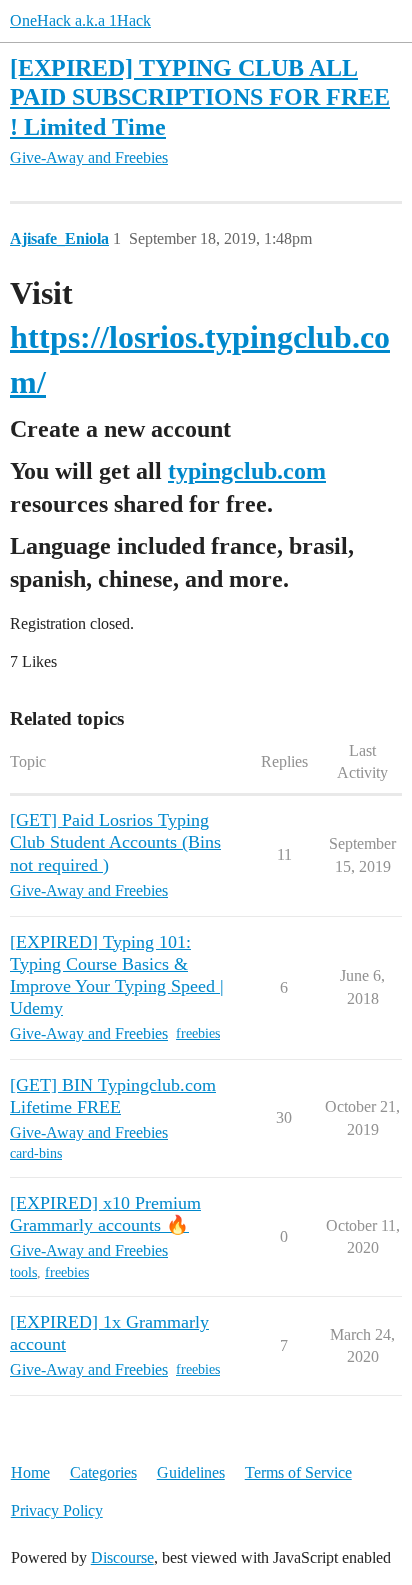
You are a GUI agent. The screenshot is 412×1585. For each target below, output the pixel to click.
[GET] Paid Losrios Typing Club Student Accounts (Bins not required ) (115, 842)
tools (23, 1272)
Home (30, 1472)
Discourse (122, 1557)
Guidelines (191, 1472)
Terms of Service (298, 1472)
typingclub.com (247, 471)
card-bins (36, 1153)
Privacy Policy (57, 1510)
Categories (103, 1472)
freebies (198, 1033)
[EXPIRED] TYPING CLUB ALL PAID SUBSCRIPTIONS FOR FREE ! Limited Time (200, 96)
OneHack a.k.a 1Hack (80, 20)
